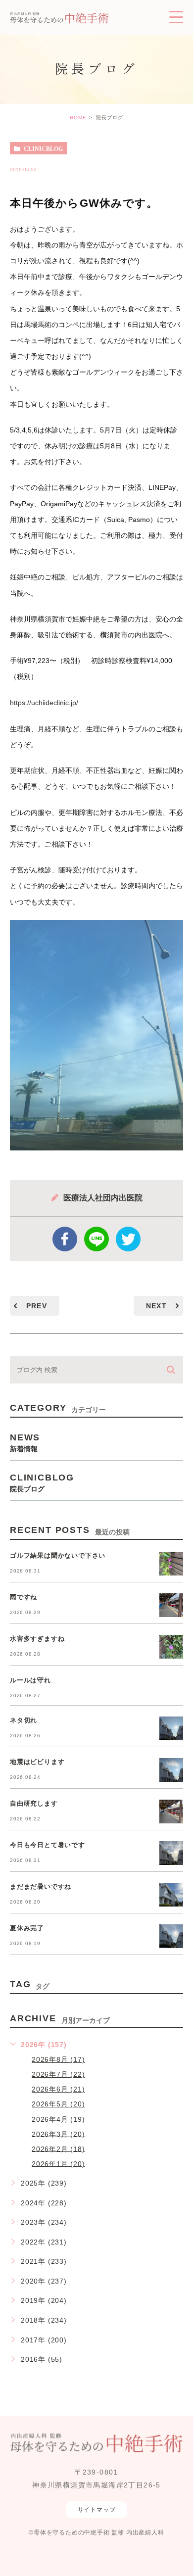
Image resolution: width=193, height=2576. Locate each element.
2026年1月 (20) (58, 2163)
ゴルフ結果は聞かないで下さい (58, 1555)
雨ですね (24, 1597)
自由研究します (34, 1803)
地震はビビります (37, 1762)
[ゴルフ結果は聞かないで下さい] (171, 1564)
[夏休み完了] (171, 1936)
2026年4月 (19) (58, 2119)
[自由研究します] (171, 1812)
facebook (65, 1239)
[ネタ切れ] (171, 1728)
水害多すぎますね (37, 1639)
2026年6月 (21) (58, 2089)
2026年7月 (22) (58, 2074)
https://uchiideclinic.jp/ (44, 703)
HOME (78, 118)
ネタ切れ (24, 1720)
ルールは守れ (30, 1680)
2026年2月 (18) (58, 2148)
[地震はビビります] (171, 1770)
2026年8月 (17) (58, 2059)
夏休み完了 (27, 1928)
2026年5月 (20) (58, 2104)
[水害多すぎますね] (171, 1647)
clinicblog (43, 148)
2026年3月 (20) (58, 2134)
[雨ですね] (171, 1605)
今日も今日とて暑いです (48, 1845)
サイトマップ (97, 2510)
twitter (128, 1239)
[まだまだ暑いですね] (171, 1895)
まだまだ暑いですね (41, 1886)
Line (96, 1239)
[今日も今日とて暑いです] (171, 1853)
